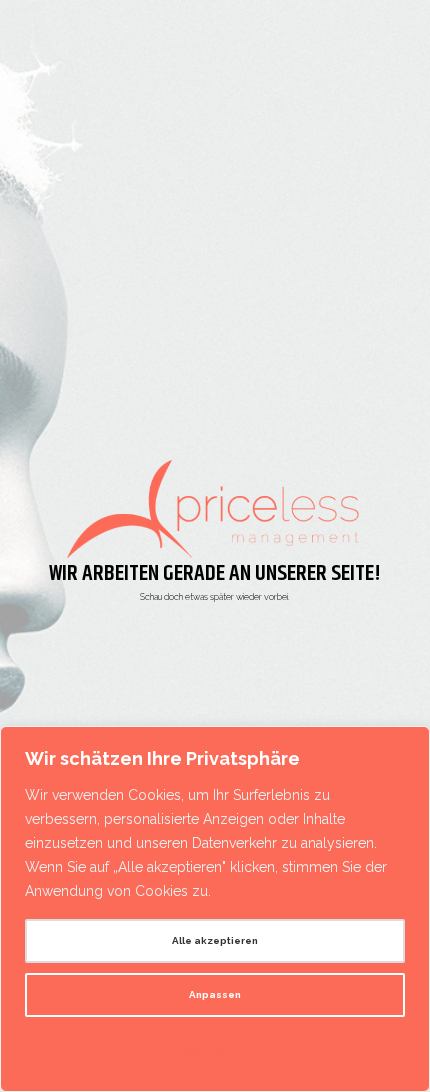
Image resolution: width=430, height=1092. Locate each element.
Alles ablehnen (215, 1048)
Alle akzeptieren (215, 940)
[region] (215, 909)
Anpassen (215, 994)
